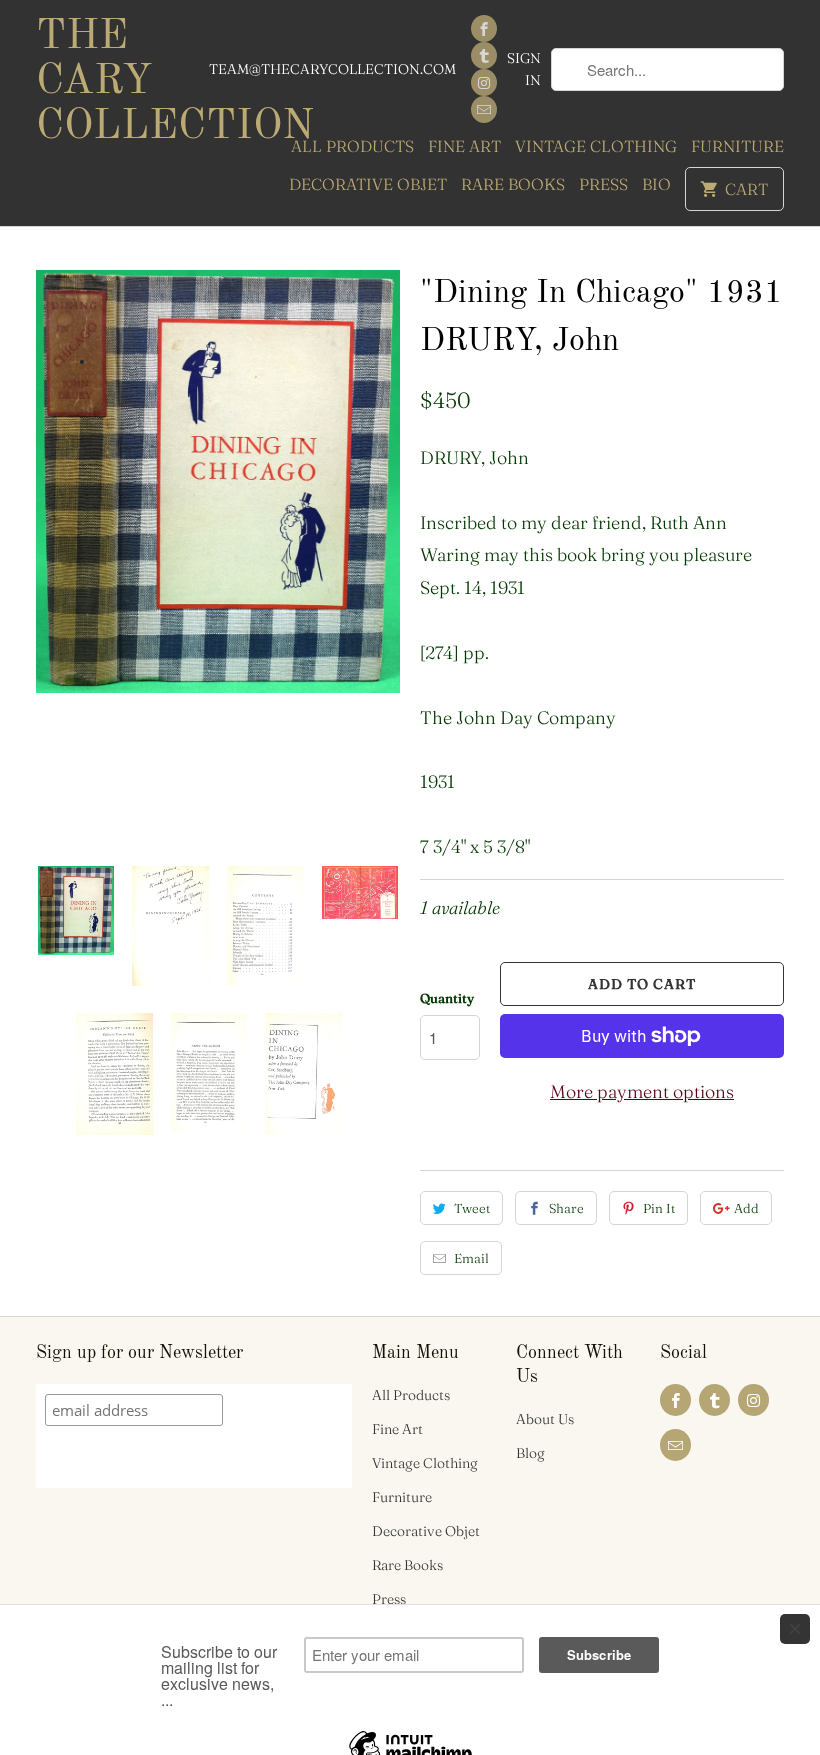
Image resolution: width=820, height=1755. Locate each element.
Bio (656, 184)
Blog (530, 1453)
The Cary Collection (122, 82)
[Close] (795, 1629)
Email (471, 1258)
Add (746, 1208)
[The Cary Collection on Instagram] (484, 82)
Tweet (472, 1208)
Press (603, 184)
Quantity (447, 998)
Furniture (737, 146)
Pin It (659, 1208)
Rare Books (513, 184)
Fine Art (464, 146)
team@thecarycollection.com (332, 69)
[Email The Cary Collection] (484, 109)
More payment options (642, 1091)
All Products (352, 146)
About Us (545, 1419)
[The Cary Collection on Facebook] (484, 28)
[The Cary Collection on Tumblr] (484, 55)
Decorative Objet (368, 184)
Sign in (524, 69)
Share (566, 1208)
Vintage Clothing (596, 146)
